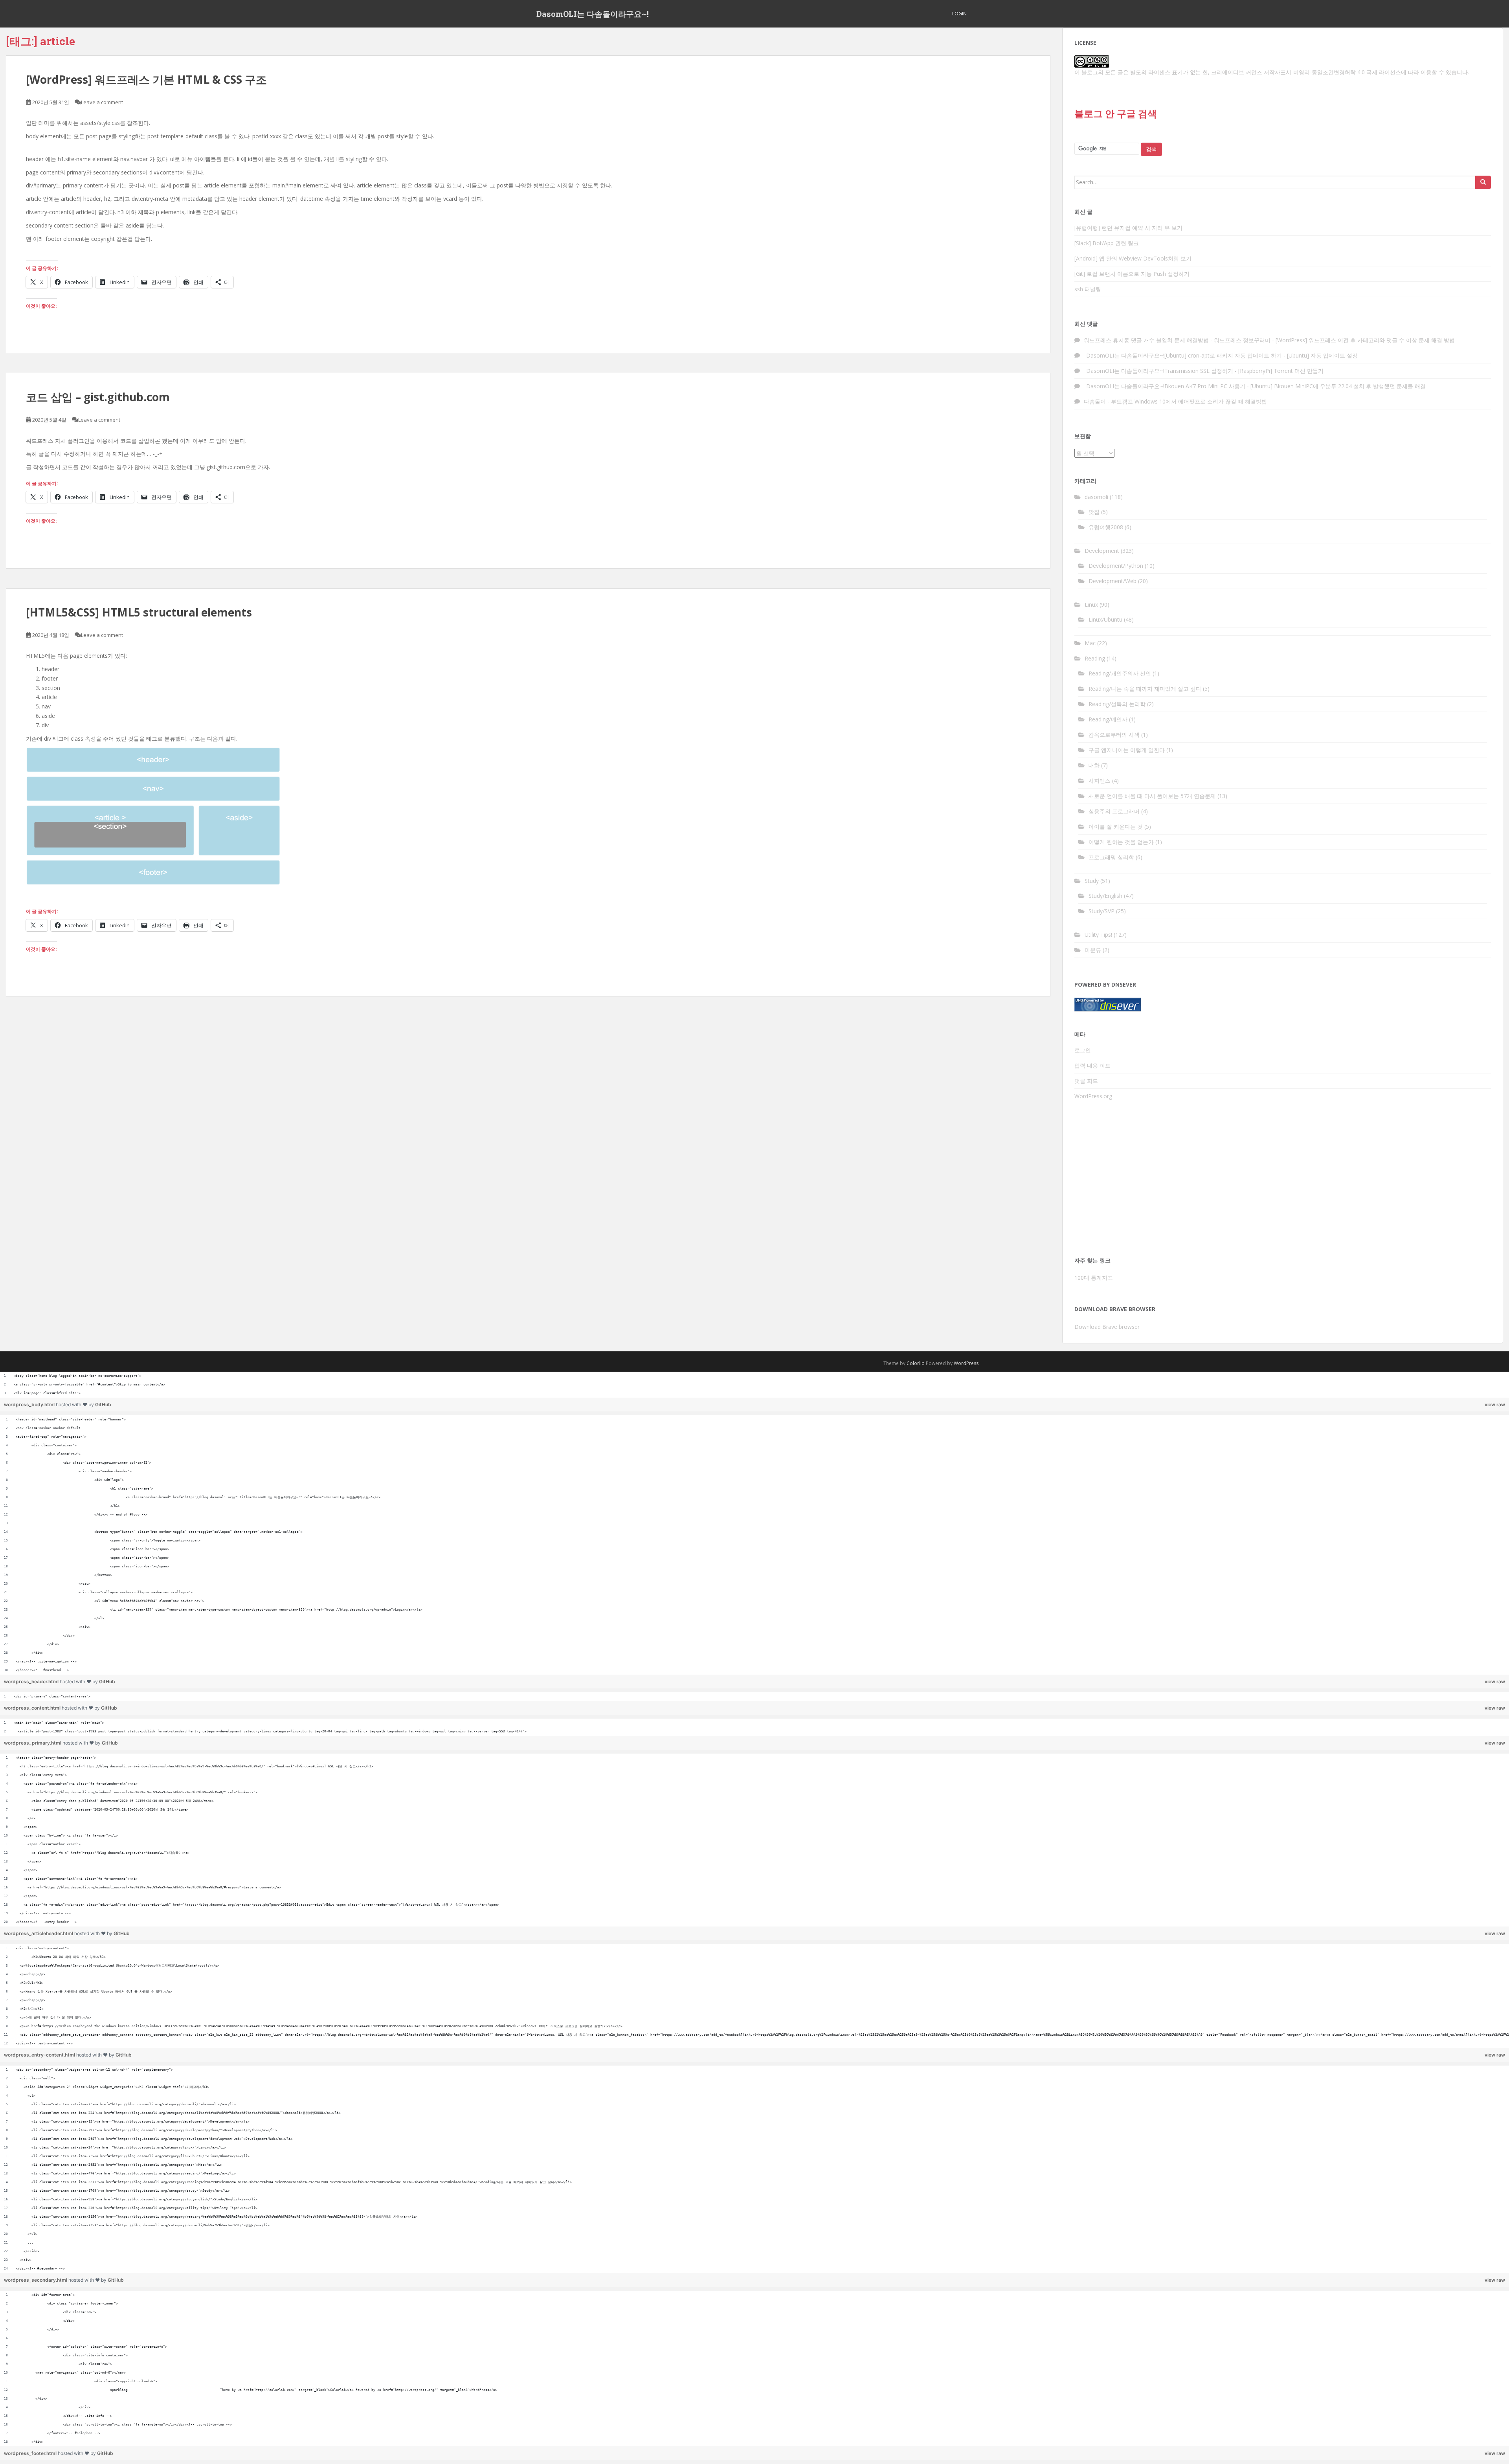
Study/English (1105, 896)
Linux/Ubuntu (1105, 619)
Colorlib (916, 1363)
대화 (1094, 765)
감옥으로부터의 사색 (1114, 735)
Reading (1095, 658)
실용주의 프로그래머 (1114, 811)
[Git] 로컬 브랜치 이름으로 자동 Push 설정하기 (1132, 274)
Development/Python (1116, 566)
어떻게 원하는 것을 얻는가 (1121, 842)
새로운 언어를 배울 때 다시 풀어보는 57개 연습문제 (1152, 796)
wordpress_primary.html (33, 1743)
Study (1092, 881)
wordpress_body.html (30, 1404)
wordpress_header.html (32, 1682)
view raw (1495, 1404)
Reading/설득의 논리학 (1117, 704)
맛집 (1094, 512)
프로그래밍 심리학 (1111, 857)
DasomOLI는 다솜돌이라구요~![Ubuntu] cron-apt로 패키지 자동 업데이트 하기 (1183, 355)
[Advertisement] (1283, 1183)
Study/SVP (1101, 911)
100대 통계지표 (1094, 1278)
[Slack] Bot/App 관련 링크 (1107, 243)
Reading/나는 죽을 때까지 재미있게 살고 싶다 (1145, 689)
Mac (1090, 643)
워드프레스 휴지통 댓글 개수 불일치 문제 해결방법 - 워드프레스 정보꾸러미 (1177, 340)
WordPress (966, 1363)
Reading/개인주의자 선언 (1120, 673)
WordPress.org (1093, 1096)
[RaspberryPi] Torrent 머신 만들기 (1281, 371)
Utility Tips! (1098, 935)
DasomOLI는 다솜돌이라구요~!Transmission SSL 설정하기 (1158, 371)
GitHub (103, 1404)
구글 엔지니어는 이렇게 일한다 (1127, 750)
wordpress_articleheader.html (39, 1933)
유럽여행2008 (1106, 527)
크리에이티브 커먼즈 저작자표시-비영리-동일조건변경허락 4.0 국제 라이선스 (1306, 72)
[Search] (1483, 182)
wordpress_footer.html (31, 2453)
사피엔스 (1100, 781)
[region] (754, 1385)
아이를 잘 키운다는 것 (1116, 827)
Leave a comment (102, 102)
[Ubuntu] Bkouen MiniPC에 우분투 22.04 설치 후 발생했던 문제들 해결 (1338, 386)
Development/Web (1112, 581)
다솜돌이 (1095, 401)
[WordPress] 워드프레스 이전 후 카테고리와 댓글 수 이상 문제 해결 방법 (1365, 340)
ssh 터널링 (1088, 289)
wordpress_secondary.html (36, 2280)
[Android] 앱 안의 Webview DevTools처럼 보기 (1133, 258)
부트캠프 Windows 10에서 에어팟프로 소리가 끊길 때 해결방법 (1189, 401)
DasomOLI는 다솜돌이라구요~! (593, 14)
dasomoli (1096, 497)
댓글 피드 (1086, 1081)
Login (959, 14)
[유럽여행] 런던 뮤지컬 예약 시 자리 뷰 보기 (1128, 228)
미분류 (1093, 950)
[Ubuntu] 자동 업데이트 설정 (1322, 355)
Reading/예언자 (1108, 719)
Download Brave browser (1107, 1327)
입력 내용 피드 (1092, 1065)
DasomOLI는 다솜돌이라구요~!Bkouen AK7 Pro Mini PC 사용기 (1165, 386)
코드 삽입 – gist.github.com (98, 397)
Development (1102, 551)
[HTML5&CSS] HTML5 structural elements (139, 612)
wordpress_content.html (33, 1708)
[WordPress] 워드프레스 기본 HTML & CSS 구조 (146, 79)
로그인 (1083, 1050)
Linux (1091, 605)
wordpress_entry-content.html (40, 2055)
